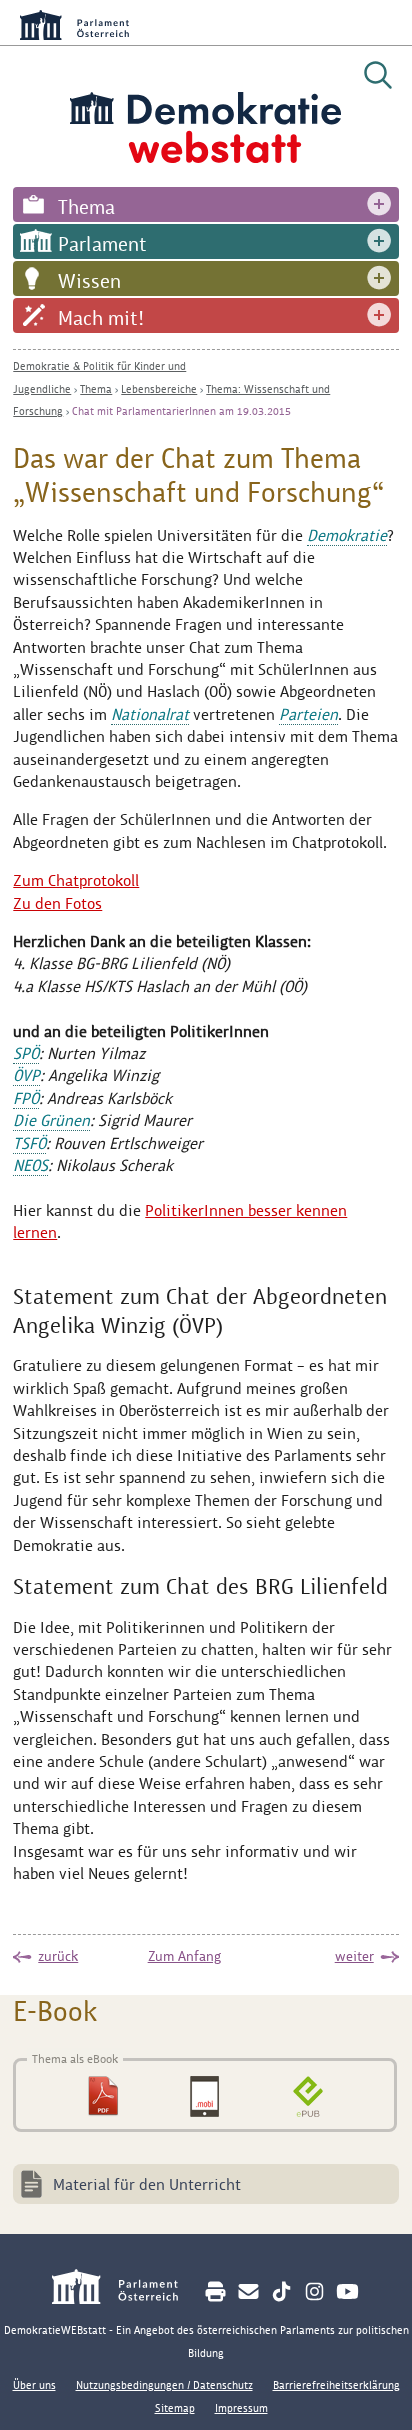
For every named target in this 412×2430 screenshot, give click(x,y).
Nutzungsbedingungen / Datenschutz (164, 2385)
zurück (58, 1956)
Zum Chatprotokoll (76, 880)
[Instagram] (314, 2291)
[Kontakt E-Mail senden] (248, 2291)
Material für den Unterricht (147, 2184)
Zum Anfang (184, 1956)
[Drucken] (215, 2291)
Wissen (89, 281)
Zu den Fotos (57, 903)
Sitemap (175, 2408)
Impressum (241, 2408)
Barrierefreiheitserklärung (336, 2385)
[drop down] (379, 204)
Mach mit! (101, 318)
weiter (354, 1956)
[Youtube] (347, 2291)
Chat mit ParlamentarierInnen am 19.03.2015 (181, 411)
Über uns (34, 2385)
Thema (86, 207)
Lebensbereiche (159, 389)
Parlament (102, 244)
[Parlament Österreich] (125, 2289)
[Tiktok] (281, 2291)
